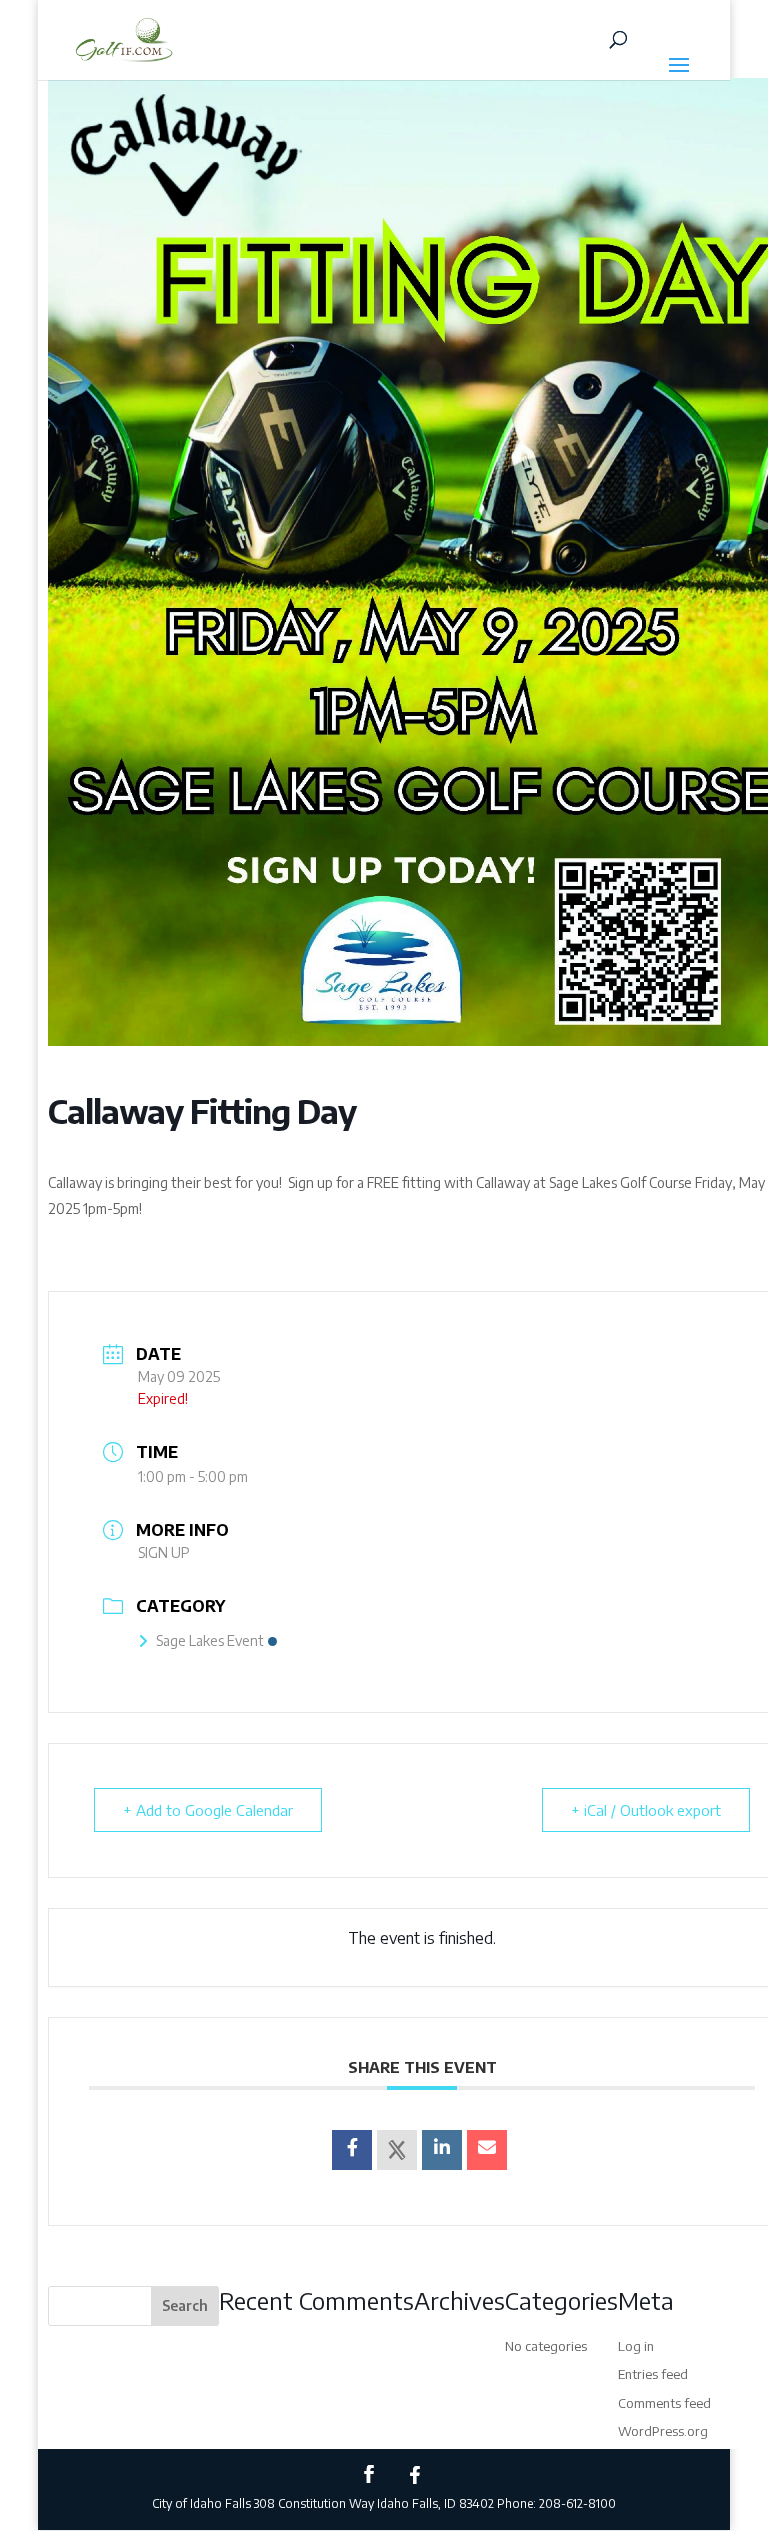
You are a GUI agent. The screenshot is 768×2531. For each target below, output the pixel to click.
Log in (636, 2346)
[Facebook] (415, 2475)
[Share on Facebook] (352, 2150)
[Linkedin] (442, 2150)
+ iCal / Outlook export (646, 1810)
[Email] (487, 2150)
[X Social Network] (397, 2150)
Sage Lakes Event (210, 1640)
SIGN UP (164, 1552)
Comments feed (664, 2403)
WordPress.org (663, 2431)
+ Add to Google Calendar (208, 1810)
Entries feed (653, 2374)
